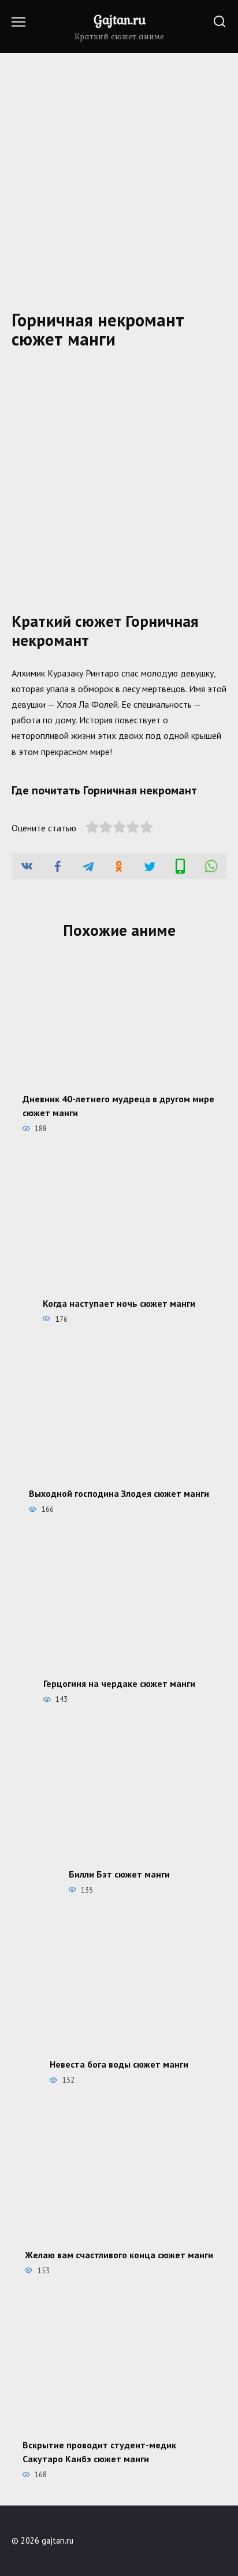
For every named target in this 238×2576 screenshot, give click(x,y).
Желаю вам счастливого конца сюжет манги (119, 2254)
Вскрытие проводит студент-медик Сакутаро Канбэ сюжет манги (99, 2452)
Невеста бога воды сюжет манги (119, 2064)
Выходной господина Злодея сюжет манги (119, 1493)
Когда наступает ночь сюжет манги (119, 1303)
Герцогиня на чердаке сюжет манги (119, 1683)
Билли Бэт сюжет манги (119, 1874)
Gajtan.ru (120, 20)
